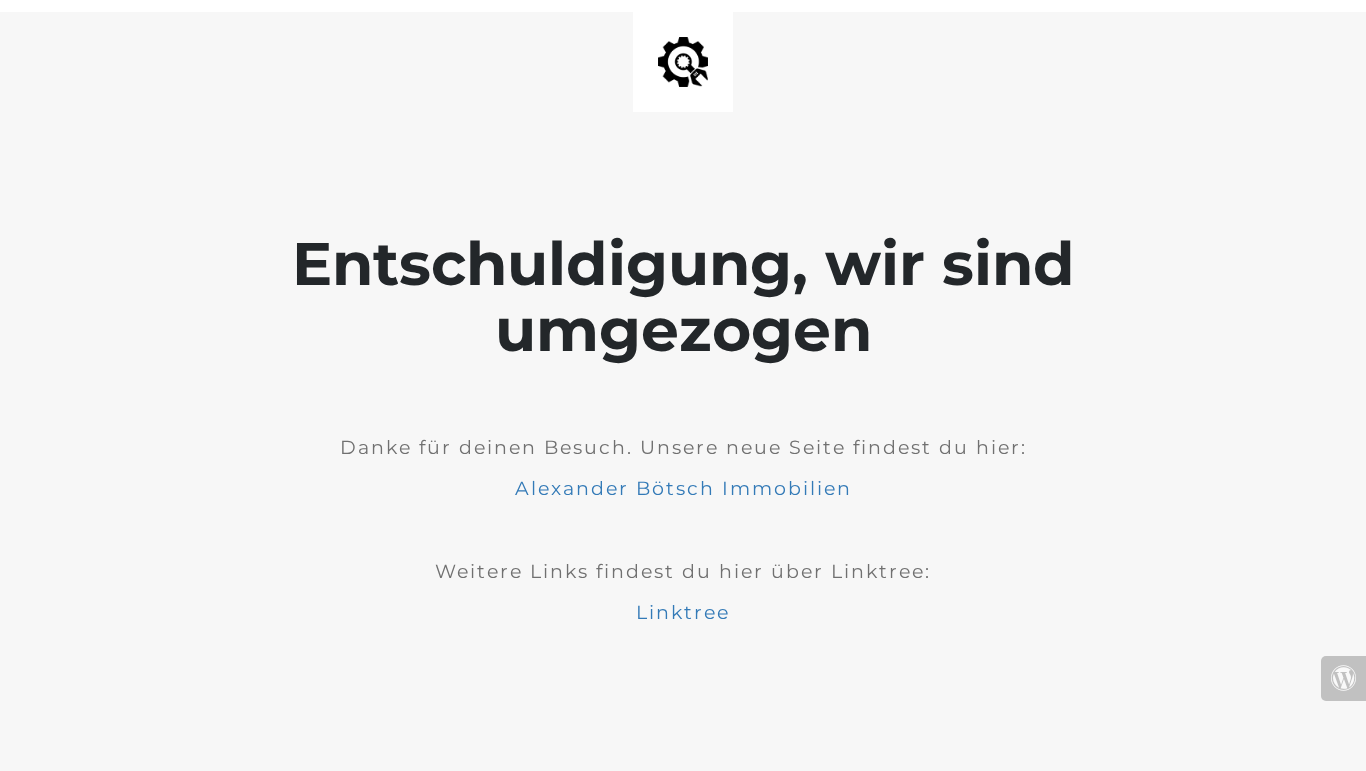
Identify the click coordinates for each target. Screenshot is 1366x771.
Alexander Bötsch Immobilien (683, 488)
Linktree (683, 612)
